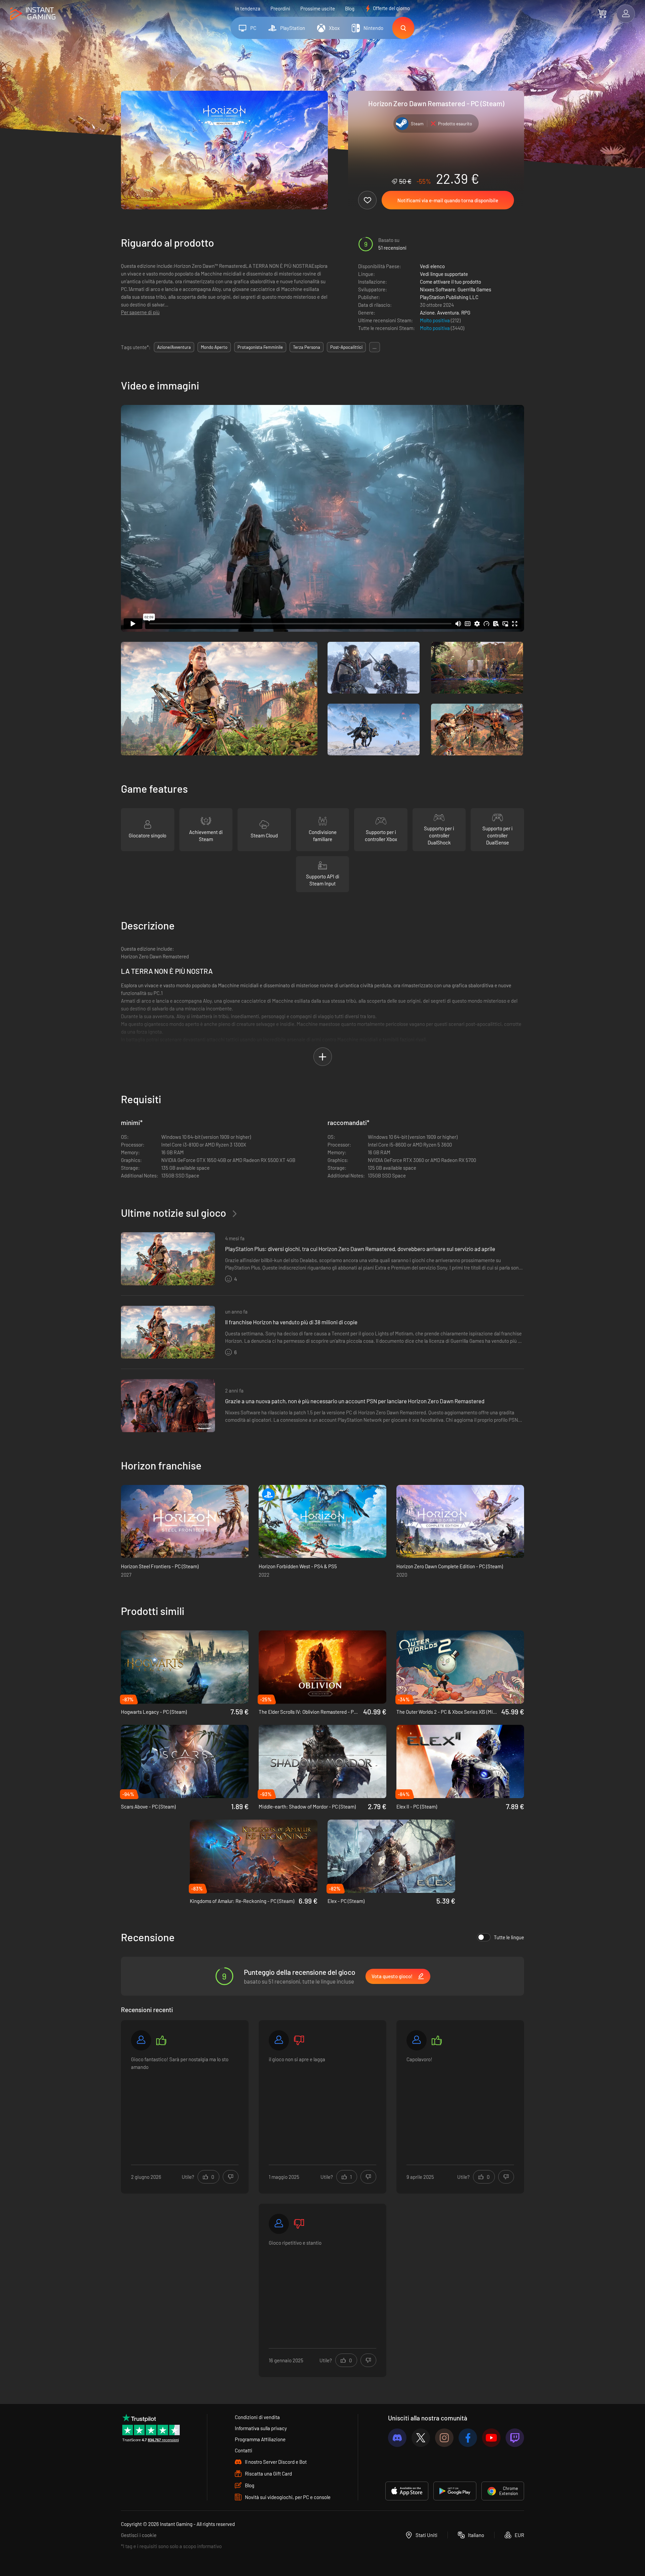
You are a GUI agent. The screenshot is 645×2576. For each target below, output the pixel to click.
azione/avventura (174, 347)
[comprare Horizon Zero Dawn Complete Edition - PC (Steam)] (460, 1522)
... (375, 347)
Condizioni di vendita (257, 2417)
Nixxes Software (438, 289)
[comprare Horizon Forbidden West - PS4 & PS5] (322, 1522)
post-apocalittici (346, 347)
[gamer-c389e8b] (141, 2040)
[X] (421, 2438)
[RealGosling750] (417, 2040)
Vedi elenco (432, 266)
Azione (427, 313)
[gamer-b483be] (279, 2224)
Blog (350, 8)
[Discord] (397, 2438)
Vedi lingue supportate (444, 274)
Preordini (280, 8)
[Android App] (455, 2491)
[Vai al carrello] (602, 13)
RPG (466, 313)
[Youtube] (491, 2438)
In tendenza (248, 8)
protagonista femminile (260, 347)
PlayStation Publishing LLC (449, 297)
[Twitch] (515, 2438)
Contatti (244, 2450)
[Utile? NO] (231, 2177)
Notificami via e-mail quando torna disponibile (448, 200)
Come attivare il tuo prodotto (450, 282)
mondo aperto (214, 347)
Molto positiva (435, 320)
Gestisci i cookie (139, 2535)
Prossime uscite (318, 8)
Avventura (448, 313)
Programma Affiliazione (260, 2439)
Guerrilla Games (474, 289)
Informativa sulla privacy (261, 2428)
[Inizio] (33, 14)
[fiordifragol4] (279, 2040)
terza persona (307, 347)
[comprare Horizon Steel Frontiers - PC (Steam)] (185, 1522)
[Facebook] (468, 2438)
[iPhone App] (407, 2491)
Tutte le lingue (509, 1937)
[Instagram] (444, 2438)
